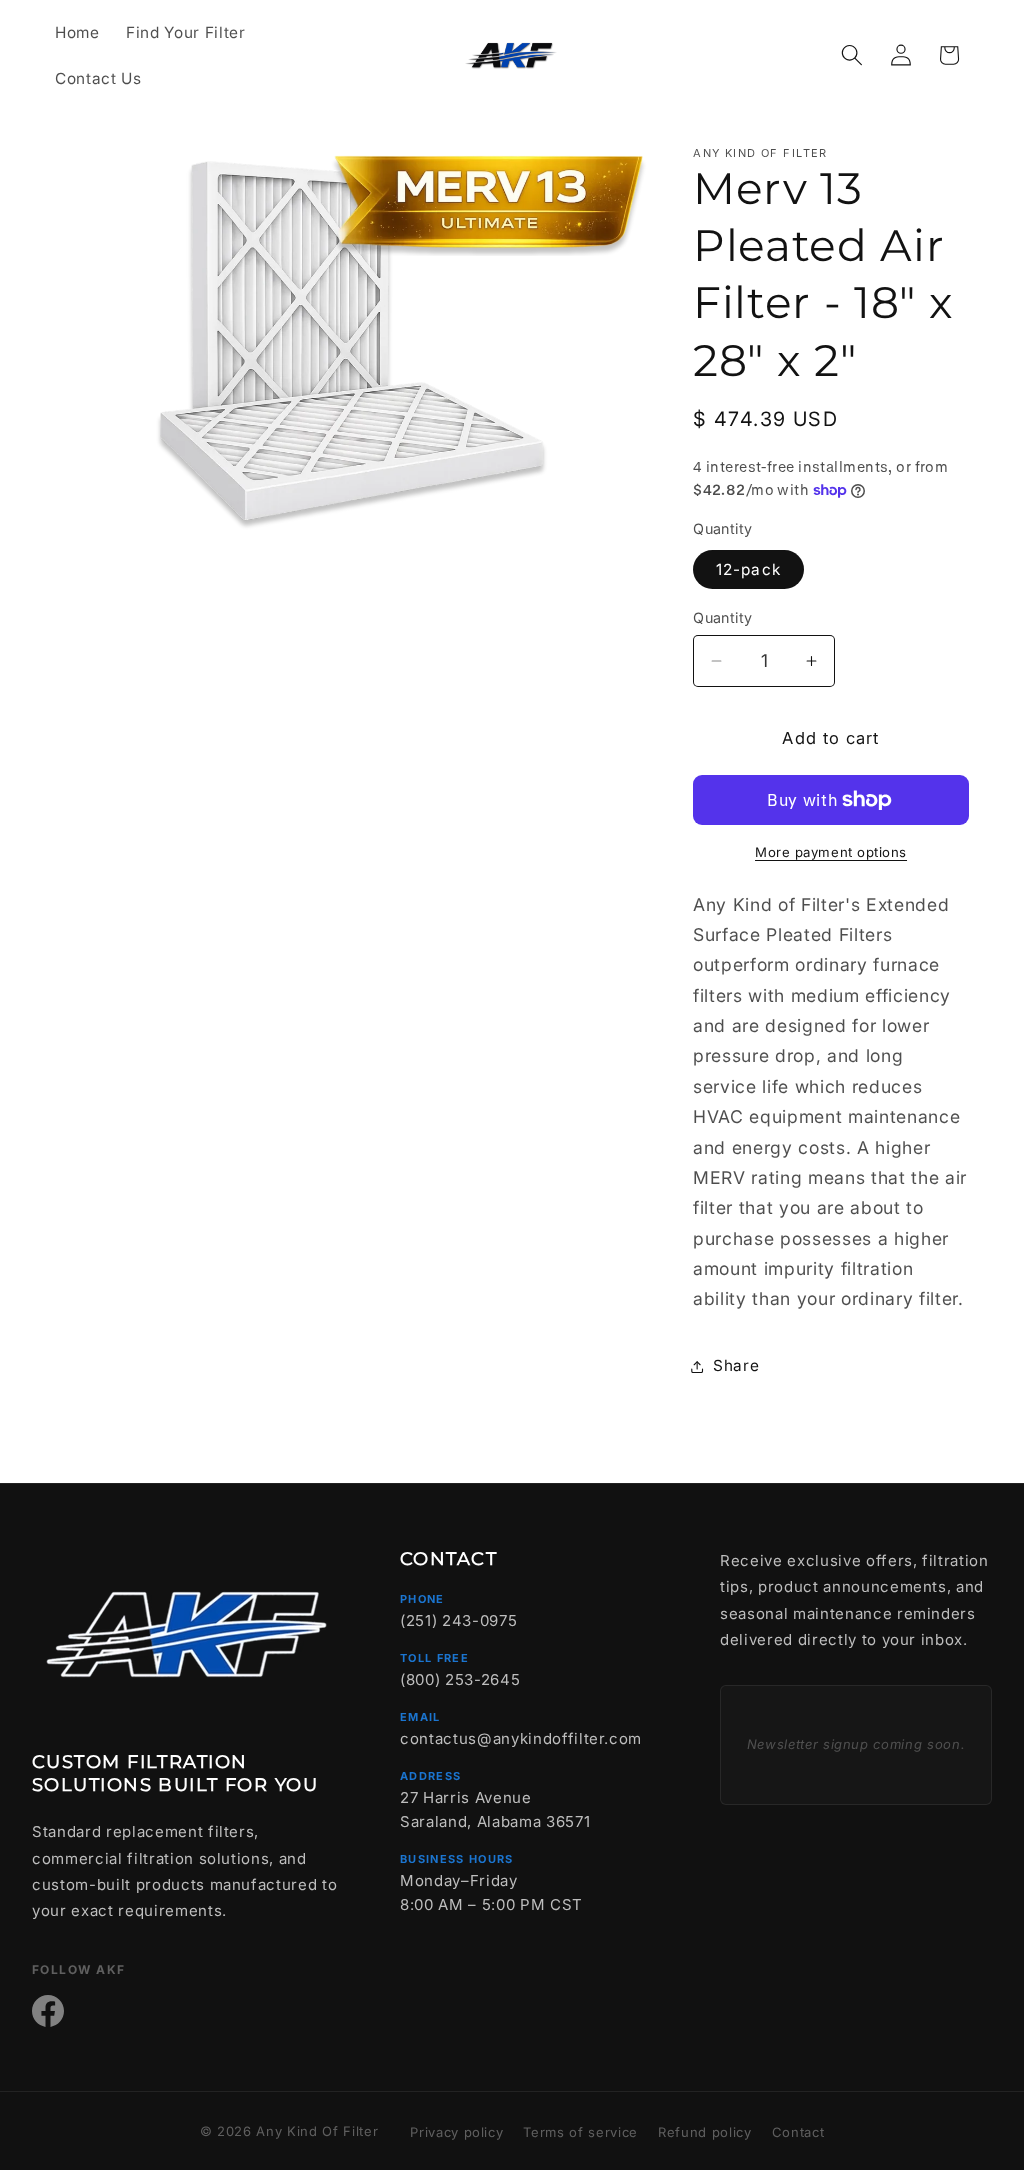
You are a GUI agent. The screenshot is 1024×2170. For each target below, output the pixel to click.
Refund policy (705, 2132)
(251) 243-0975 (458, 1620)
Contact (798, 2132)
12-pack (748, 569)
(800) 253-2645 (460, 1679)
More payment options (831, 852)
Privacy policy (456, 2132)
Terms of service (580, 2132)
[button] (852, 55)
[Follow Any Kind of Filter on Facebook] (48, 2011)
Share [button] (736, 1365)
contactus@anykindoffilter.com (521, 1738)
